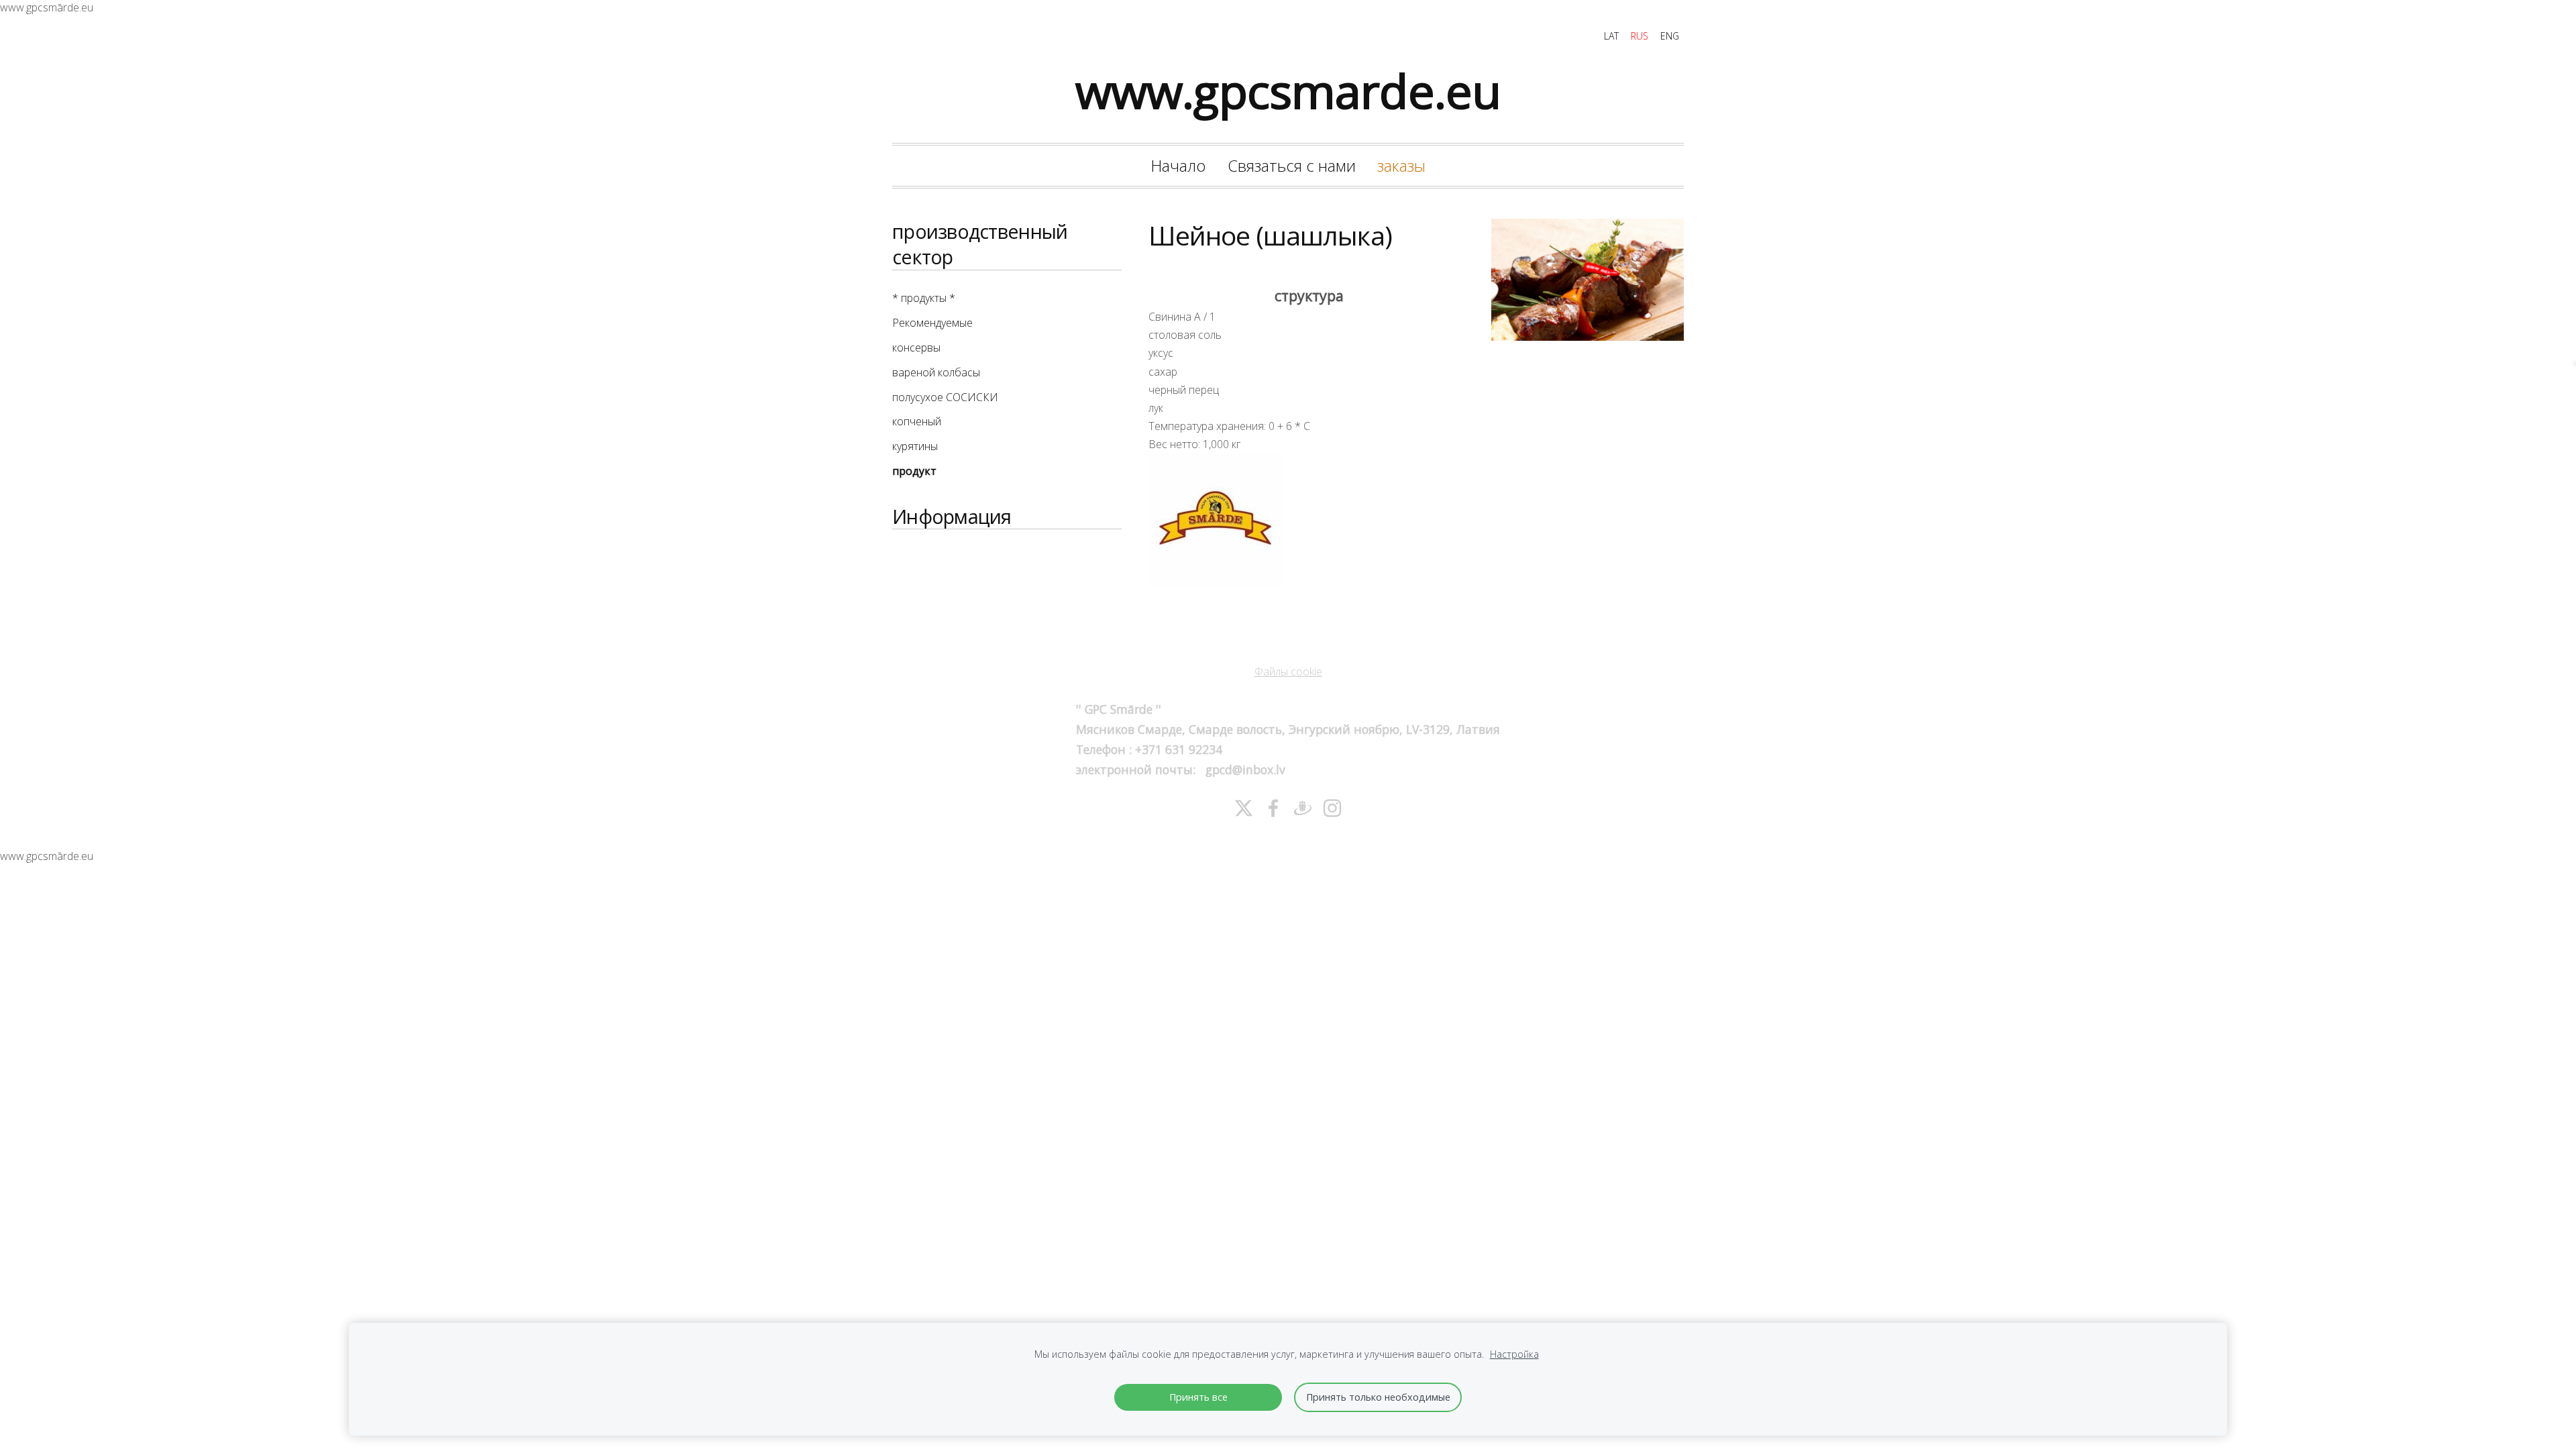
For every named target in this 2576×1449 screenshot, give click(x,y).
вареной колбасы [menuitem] (936, 372)
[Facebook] (1273, 808)
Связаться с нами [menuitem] (1292, 165)
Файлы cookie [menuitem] (1288, 672)
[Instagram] (1332, 808)
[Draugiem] (1303, 808)
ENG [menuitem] (1670, 36)
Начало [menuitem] (1178, 165)
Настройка (1514, 1354)
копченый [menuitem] (917, 421)
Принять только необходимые (1378, 1397)
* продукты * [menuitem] (924, 298)
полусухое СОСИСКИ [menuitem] (945, 397)
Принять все (1198, 1397)
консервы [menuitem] (916, 347)
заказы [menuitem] (1401, 165)
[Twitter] (1244, 808)
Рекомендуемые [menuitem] (932, 323)
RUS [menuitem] (1640, 36)
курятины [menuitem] (915, 446)
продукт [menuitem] (914, 471)
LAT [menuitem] (1611, 36)
